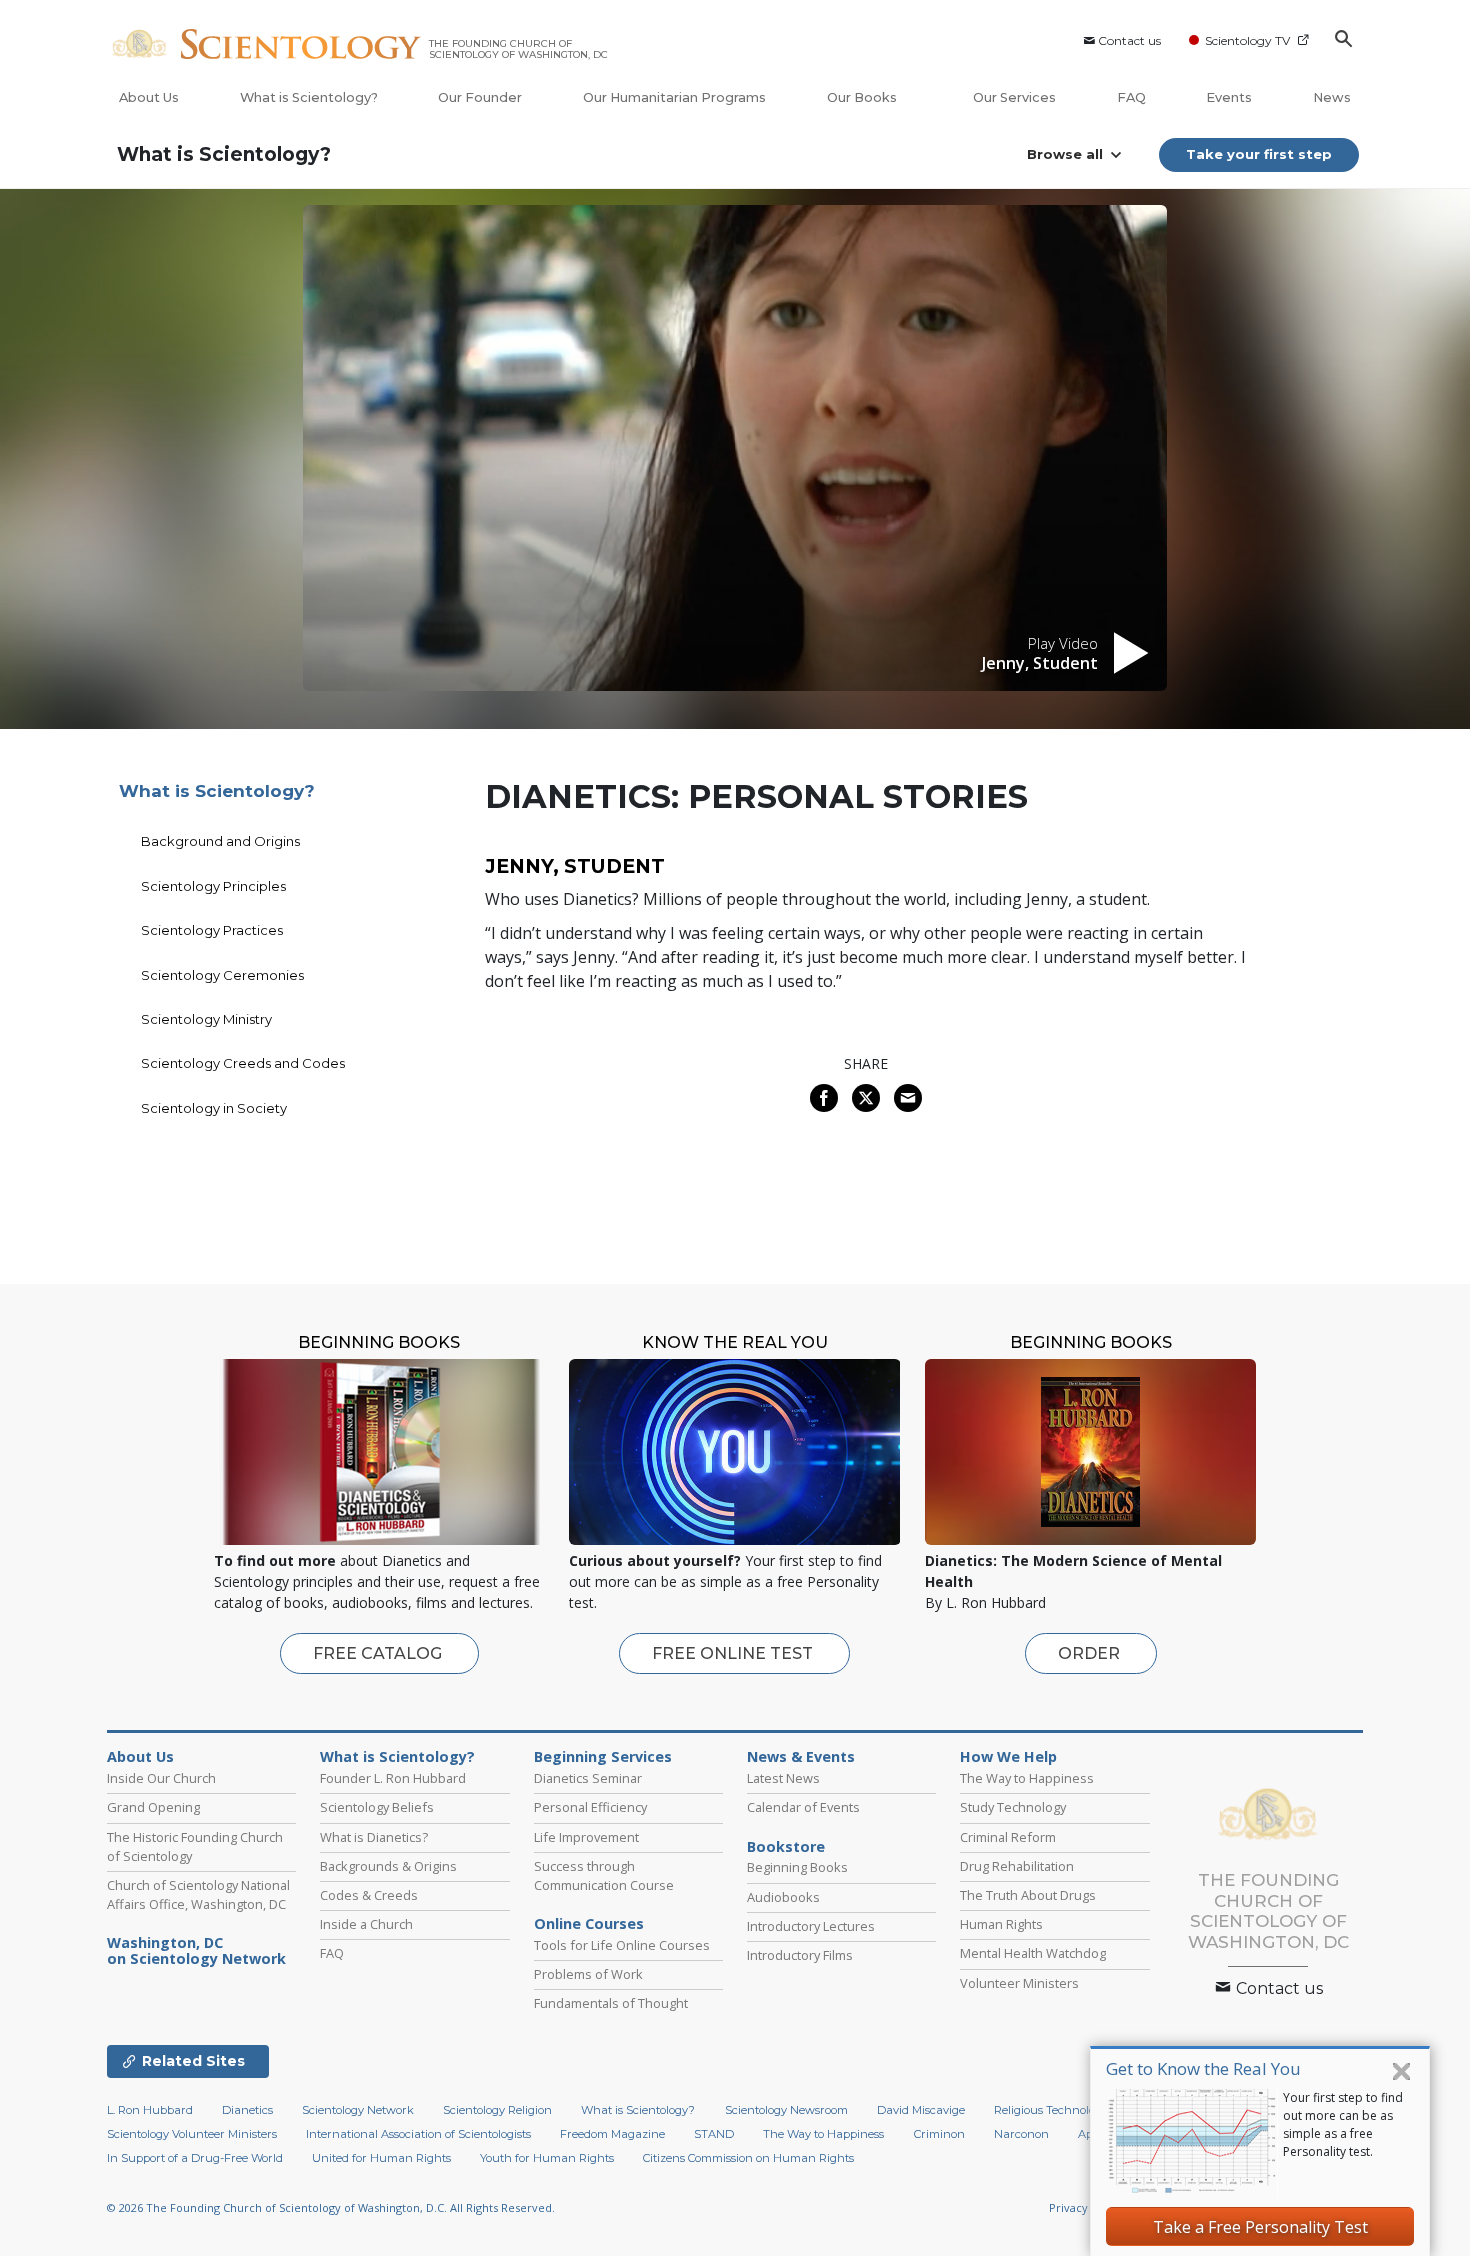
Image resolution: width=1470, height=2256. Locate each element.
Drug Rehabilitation (1017, 1866)
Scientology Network (358, 2110)
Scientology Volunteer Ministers (192, 2134)
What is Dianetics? (374, 1837)
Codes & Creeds (369, 1895)
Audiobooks (783, 1897)
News (1332, 97)
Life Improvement (586, 1837)
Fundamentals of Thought (611, 2003)
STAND (714, 2134)
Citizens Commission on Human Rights (748, 2158)
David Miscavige (921, 2110)
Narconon (1021, 2134)
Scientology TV (1247, 40)
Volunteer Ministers (1019, 1983)
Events (1229, 97)
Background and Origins (220, 841)
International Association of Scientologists (418, 2134)
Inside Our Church (161, 1778)
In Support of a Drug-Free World (195, 2158)
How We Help (1008, 1757)
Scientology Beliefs (377, 1807)
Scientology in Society (214, 1108)
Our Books (863, 97)
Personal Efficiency (590, 1807)
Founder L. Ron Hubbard (393, 1778)
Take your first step (1259, 154)
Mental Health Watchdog (1033, 1953)
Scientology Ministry (206, 1019)
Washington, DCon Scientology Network (196, 1951)
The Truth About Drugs (1028, 1895)
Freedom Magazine (612, 2134)
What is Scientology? (309, 97)
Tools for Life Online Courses (622, 1945)
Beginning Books (797, 1867)
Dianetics (247, 2110)
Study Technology (1013, 1807)
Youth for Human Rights (547, 2158)
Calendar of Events (803, 1807)
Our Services (1014, 97)
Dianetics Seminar (588, 1778)
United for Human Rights (381, 2158)
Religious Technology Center (1070, 2110)
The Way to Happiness (1027, 1778)
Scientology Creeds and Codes (243, 1063)
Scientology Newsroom (786, 2110)
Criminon (939, 2134)
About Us (149, 97)
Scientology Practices (212, 930)
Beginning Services (603, 1757)
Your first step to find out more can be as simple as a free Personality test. (1343, 2124)
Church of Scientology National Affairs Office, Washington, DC (198, 1894)
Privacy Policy (1086, 2207)
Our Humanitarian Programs (674, 97)
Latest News (783, 1778)
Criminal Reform (1008, 1837)
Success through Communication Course (604, 1875)
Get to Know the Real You (1203, 2068)
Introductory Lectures (811, 1926)
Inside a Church (366, 1924)
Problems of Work (588, 1974)
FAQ (1131, 97)
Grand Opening (153, 1807)
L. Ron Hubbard (150, 2110)
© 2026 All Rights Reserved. (331, 2207)
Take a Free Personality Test (1260, 2227)
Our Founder (480, 97)
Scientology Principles (213, 886)
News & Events (801, 1757)
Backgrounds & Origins (388, 1866)
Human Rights (1001, 1924)
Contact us (1129, 40)
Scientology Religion (497, 2110)
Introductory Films (800, 1955)
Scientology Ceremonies (222, 975)
